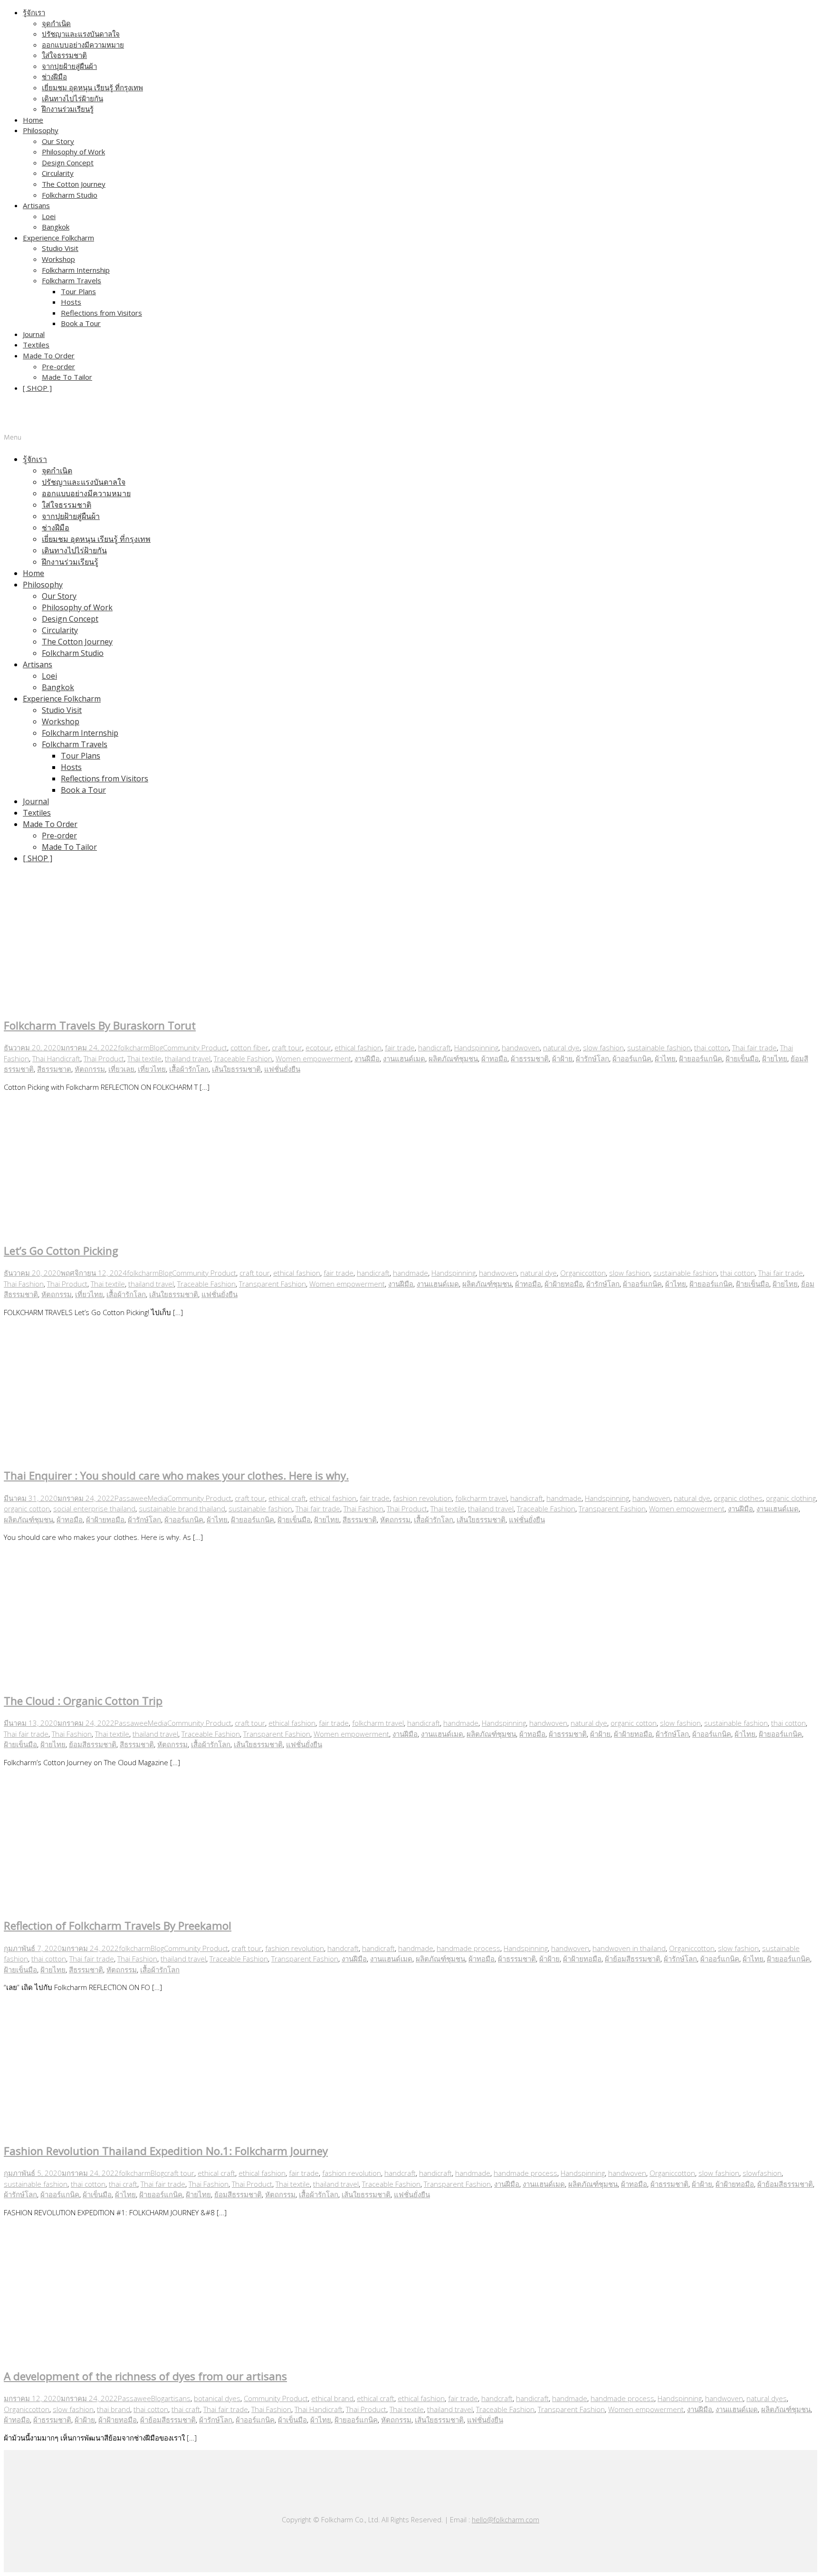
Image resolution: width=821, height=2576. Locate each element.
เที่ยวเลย (121, 1069)
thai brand (114, 2409)
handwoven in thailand (629, 1948)
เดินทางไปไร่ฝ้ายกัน (72, 98)
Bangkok (56, 227)
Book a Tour (81, 323)
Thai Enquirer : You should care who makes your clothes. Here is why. (176, 1475)
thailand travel (188, 1058)
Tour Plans (78, 291)
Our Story (58, 141)
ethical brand (332, 2398)
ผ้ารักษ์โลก (592, 1058)
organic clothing (791, 1498)
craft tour (287, 1048)
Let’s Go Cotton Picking (61, 1251)
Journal (34, 334)
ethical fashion (358, 1048)
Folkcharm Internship (76, 270)
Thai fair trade (754, 1048)
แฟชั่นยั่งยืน (282, 1069)
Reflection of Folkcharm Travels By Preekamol (118, 1926)
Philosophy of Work (73, 152)
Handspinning (476, 1048)
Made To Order (49, 356)
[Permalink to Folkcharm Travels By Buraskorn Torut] (92, 1003)
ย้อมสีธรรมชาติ (93, 1744)
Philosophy (41, 130)
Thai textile (144, 1058)
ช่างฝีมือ (54, 77)
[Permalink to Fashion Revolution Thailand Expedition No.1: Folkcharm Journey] (92, 2129)
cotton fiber (249, 1048)
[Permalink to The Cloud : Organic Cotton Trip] (92, 1679)
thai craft (123, 2184)
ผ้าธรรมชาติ (530, 1058)
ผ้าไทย (665, 1058)
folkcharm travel (481, 1498)
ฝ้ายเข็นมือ (742, 1058)
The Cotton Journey (74, 184)
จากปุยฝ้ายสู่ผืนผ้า (69, 66)
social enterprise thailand (94, 1509)
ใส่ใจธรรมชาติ (64, 55)
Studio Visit (60, 248)
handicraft (434, 1048)
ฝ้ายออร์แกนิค (701, 1058)
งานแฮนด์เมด (404, 1058)
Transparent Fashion (272, 1284)
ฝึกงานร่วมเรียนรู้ (68, 109)
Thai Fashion (24, 1284)
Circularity (58, 173)
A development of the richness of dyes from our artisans (145, 2376)
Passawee (131, 1498)
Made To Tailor (67, 377)
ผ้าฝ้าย (562, 1058)
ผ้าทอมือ (494, 1058)
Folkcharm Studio (70, 195)
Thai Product (104, 1058)
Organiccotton (583, 1273)
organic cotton (27, 1509)
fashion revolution (422, 1498)
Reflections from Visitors (101, 313)
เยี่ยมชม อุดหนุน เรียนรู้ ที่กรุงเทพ (92, 87)
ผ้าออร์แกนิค (632, 1058)
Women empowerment (313, 1058)
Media (158, 1498)
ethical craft (287, 1498)
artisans (177, 2398)
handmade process (468, 1948)
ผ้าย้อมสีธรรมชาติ (633, 1959)
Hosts (71, 302)
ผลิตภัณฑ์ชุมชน (453, 1058)
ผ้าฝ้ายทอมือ (564, 1284)
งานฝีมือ (367, 1058)
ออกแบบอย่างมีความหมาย (83, 45)
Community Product (195, 1048)
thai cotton (711, 1048)
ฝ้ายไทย (775, 1058)
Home (33, 120)
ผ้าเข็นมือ (97, 2194)
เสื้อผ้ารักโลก (189, 1069)
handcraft (343, 1948)
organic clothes (738, 1498)
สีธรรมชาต (54, 1069)
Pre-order (58, 366)
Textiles (36, 345)
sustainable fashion (659, 1048)
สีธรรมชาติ (360, 1519)
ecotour (318, 1048)
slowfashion (762, 2173)
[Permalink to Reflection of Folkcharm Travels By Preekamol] (92, 1903)
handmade (410, 1273)
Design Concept (68, 163)
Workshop (58, 259)
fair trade (400, 1048)
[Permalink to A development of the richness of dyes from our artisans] (92, 2354)
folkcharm (134, 1048)
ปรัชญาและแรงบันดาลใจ (81, 34)
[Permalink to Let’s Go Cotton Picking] (92, 1228)
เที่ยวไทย (152, 1069)
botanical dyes (217, 2398)
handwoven (521, 1048)
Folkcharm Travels (72, 280)
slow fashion (603, 1048)
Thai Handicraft (56, 1058)
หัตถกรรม (90, 1069)
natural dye (561, 1048)
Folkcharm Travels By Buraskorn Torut (100, 1025)
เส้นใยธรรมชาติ (236, 1069)
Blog (156, 1048)
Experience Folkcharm (58, 238)
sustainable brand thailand (182, 1509)
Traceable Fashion (243, 1058)
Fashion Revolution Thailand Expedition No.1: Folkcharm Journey (166, 2151)
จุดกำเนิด (56, 23)
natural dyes (767, 2398)
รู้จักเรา (34, 12)
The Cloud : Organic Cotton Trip (83, 1701)
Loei (49, 216)
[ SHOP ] (37, 388)
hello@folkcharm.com (506, 2520)
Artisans (36, 205)
